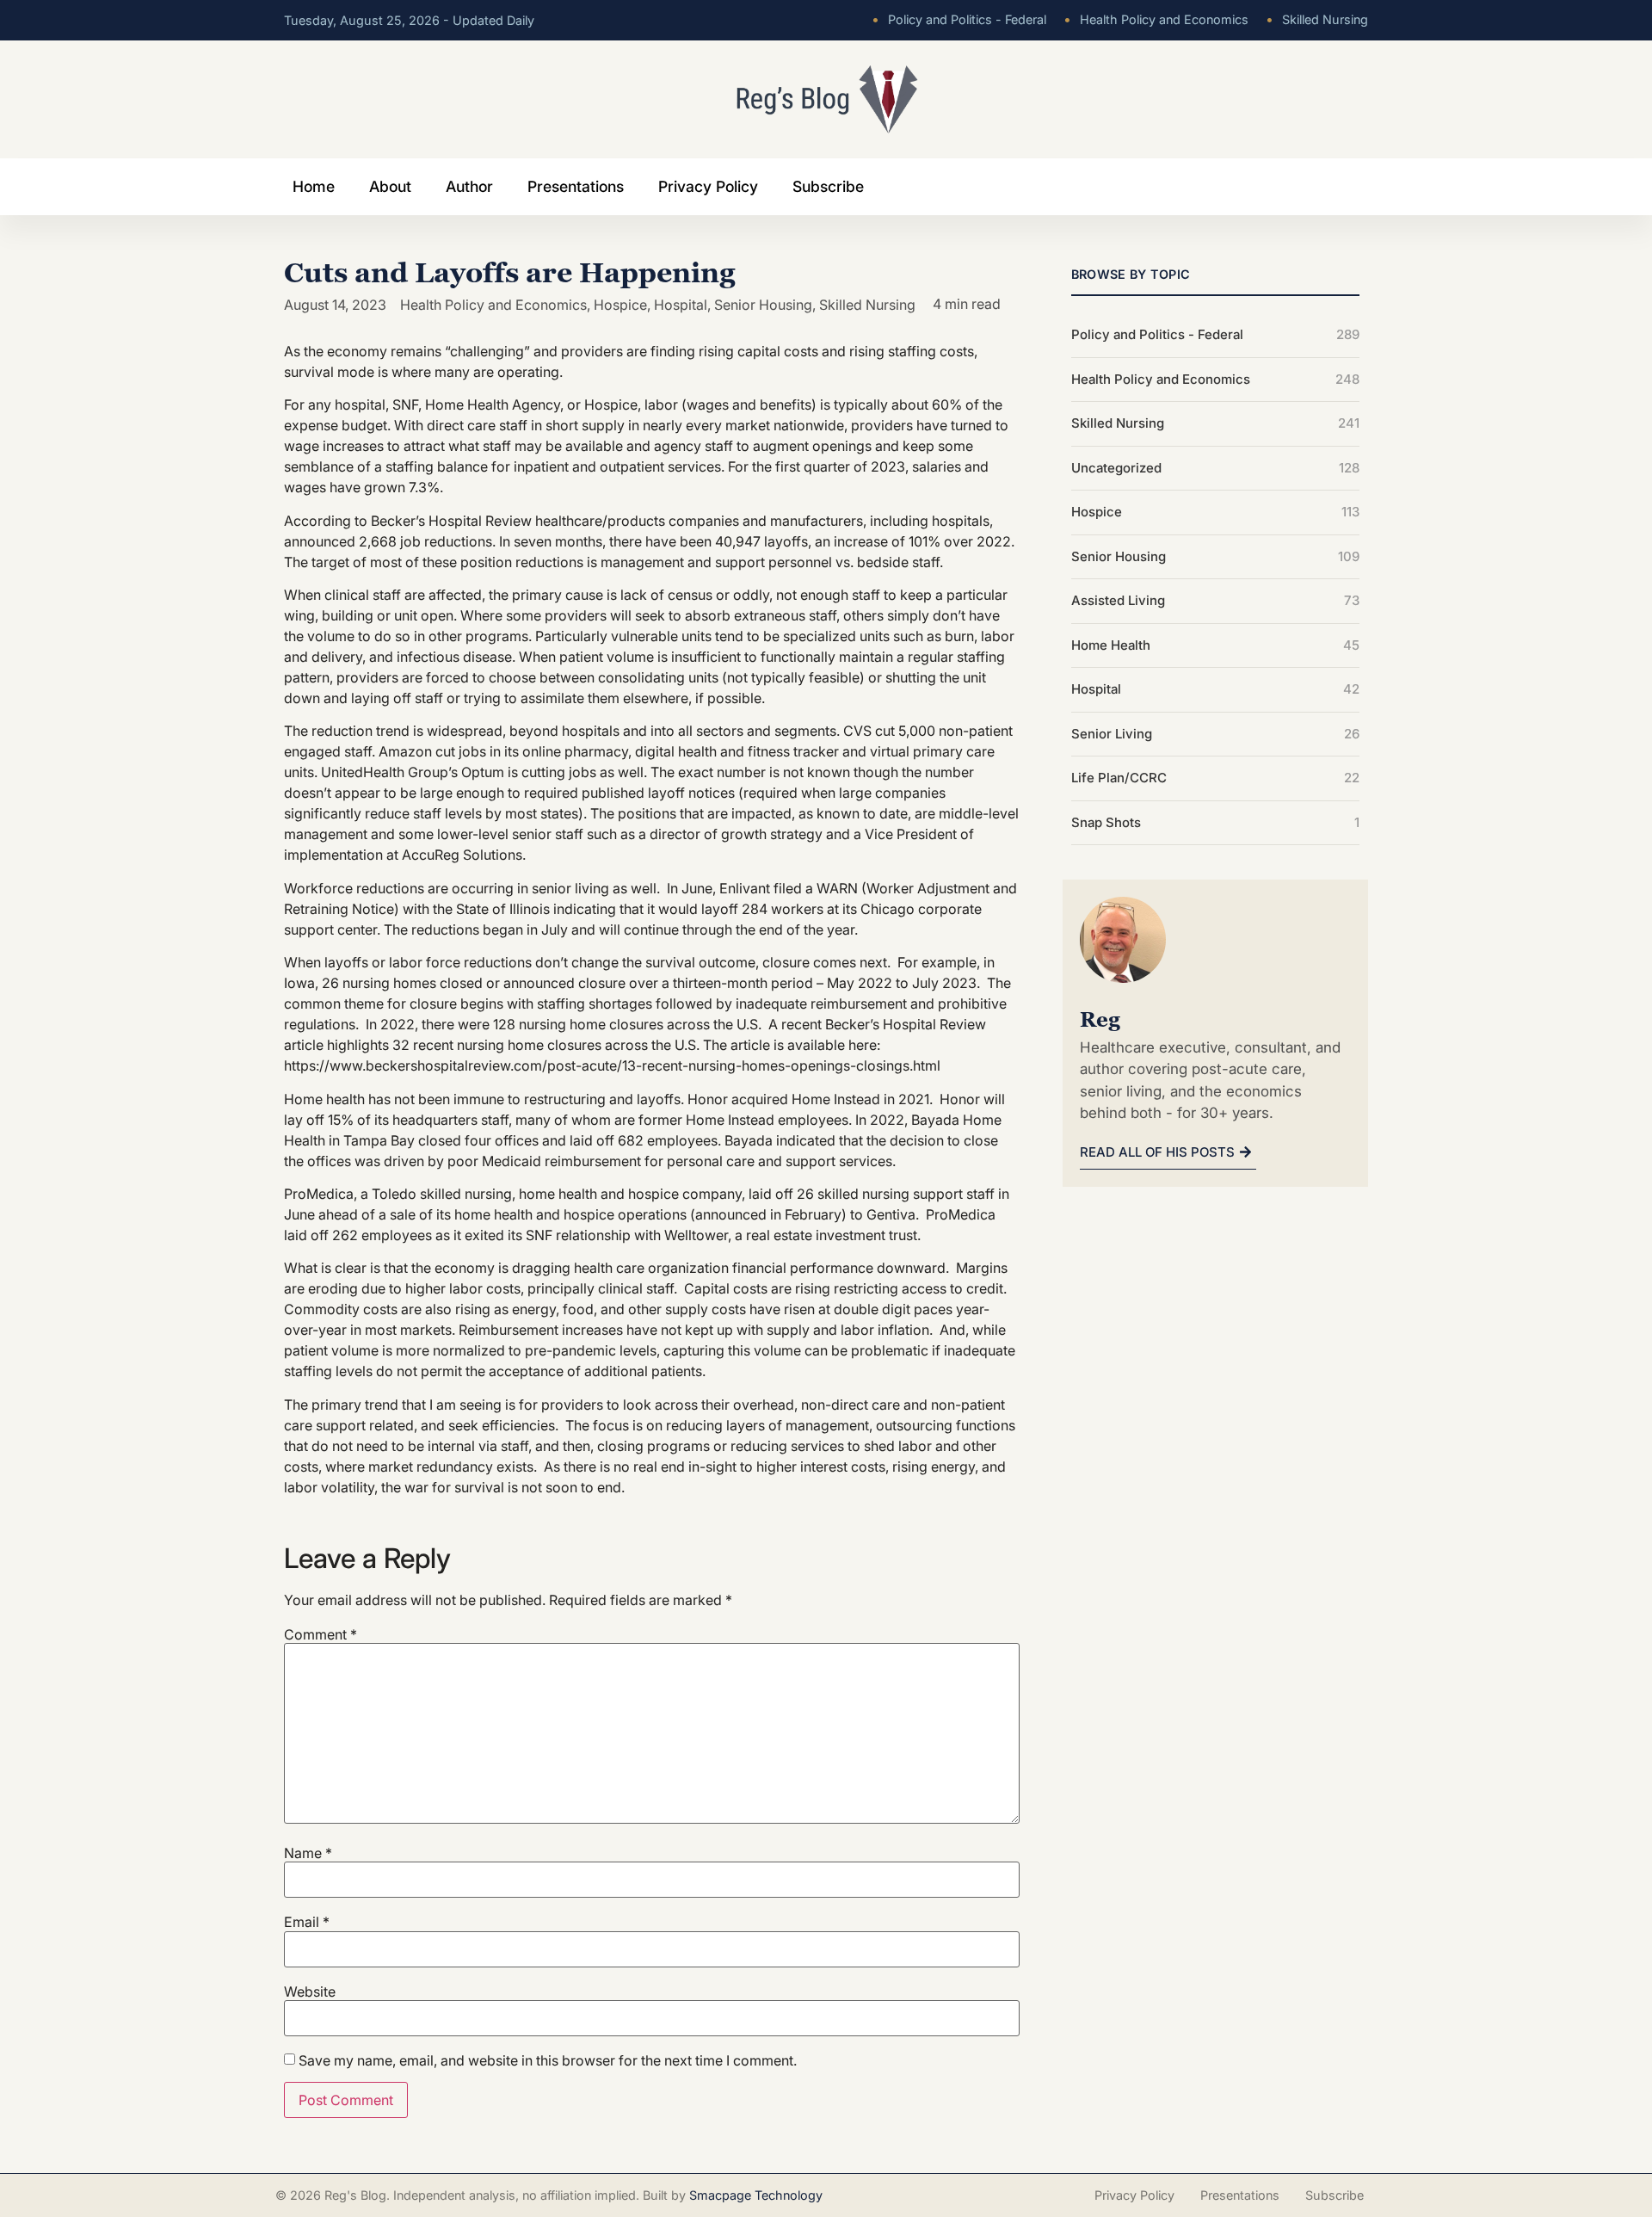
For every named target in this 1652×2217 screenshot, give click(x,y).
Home (314, 186)
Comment (321, 1634)
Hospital (681, 305)
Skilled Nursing (1317, 19)
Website (310, 1992)
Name (308, 1853)
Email (307, 1922)
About (390, 186)
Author (469, 186)
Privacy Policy (708, 186)
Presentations (576, 186)
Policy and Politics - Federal (959, 19)
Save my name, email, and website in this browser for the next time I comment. (548, 2060)
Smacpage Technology (756, 2195)
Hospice (620, 305)
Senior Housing (763, 305)
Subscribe (828, 186)
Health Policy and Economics (1156, 19)
